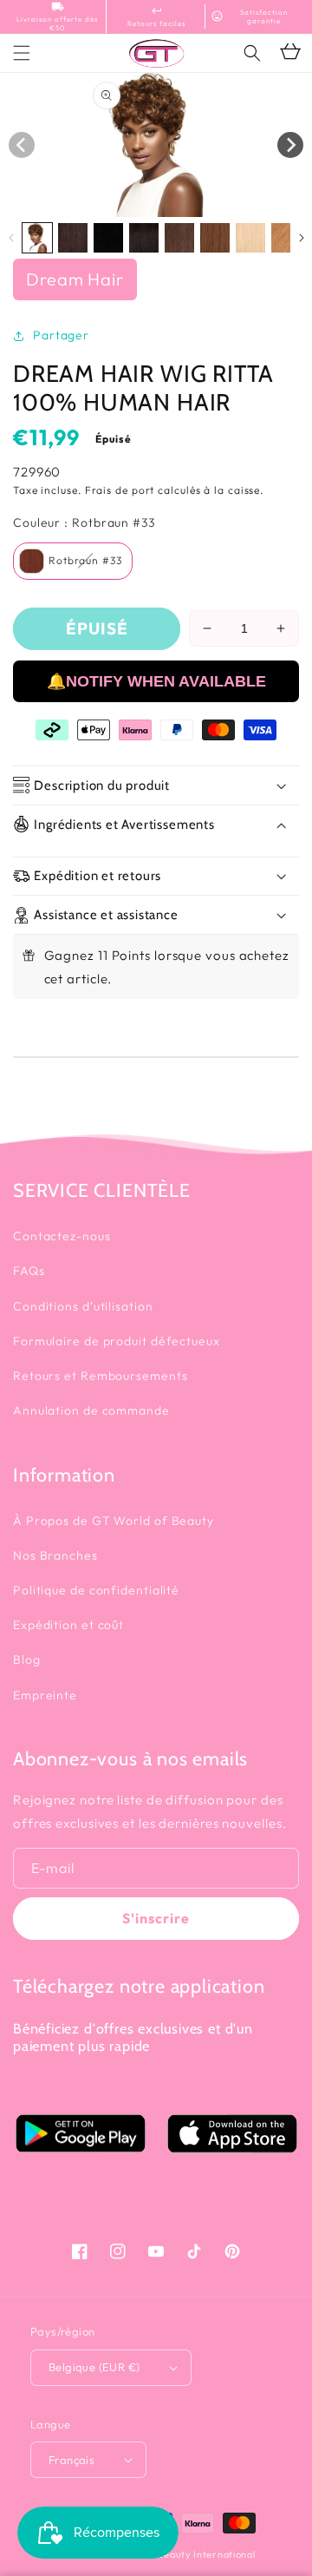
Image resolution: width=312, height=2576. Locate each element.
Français (71, 2460)
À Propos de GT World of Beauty (114, 1521)
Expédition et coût (68, 1625)
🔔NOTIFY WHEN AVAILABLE (156, 681)
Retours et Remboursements (101, 1376)
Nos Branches (55, 1555)
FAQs (29, 1271)
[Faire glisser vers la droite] (290, 145)
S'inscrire (156, 1918)
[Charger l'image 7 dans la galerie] (250, 238)
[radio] (73, 561)
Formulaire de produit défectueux (117, 1341)
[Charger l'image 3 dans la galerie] (108, 238)
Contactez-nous (62, 1236)
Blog (27, 1659)
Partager (61, 335)
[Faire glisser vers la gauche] (22, 145)
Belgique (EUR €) (94, 2367)
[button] (252, 53)
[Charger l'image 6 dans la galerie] (215, 238)
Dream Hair (75, 279)
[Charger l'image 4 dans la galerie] (144, 238)
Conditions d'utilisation (83, 1306)
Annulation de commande (91, 1410)
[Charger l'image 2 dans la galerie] (73, 238)
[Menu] (22, 53)
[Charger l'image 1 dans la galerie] (37, 238)
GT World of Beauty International (176, 2554)
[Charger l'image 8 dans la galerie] (286, 238)
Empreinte (45, 1695)
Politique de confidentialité (96, 1590)
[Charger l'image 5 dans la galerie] (179, 238)
